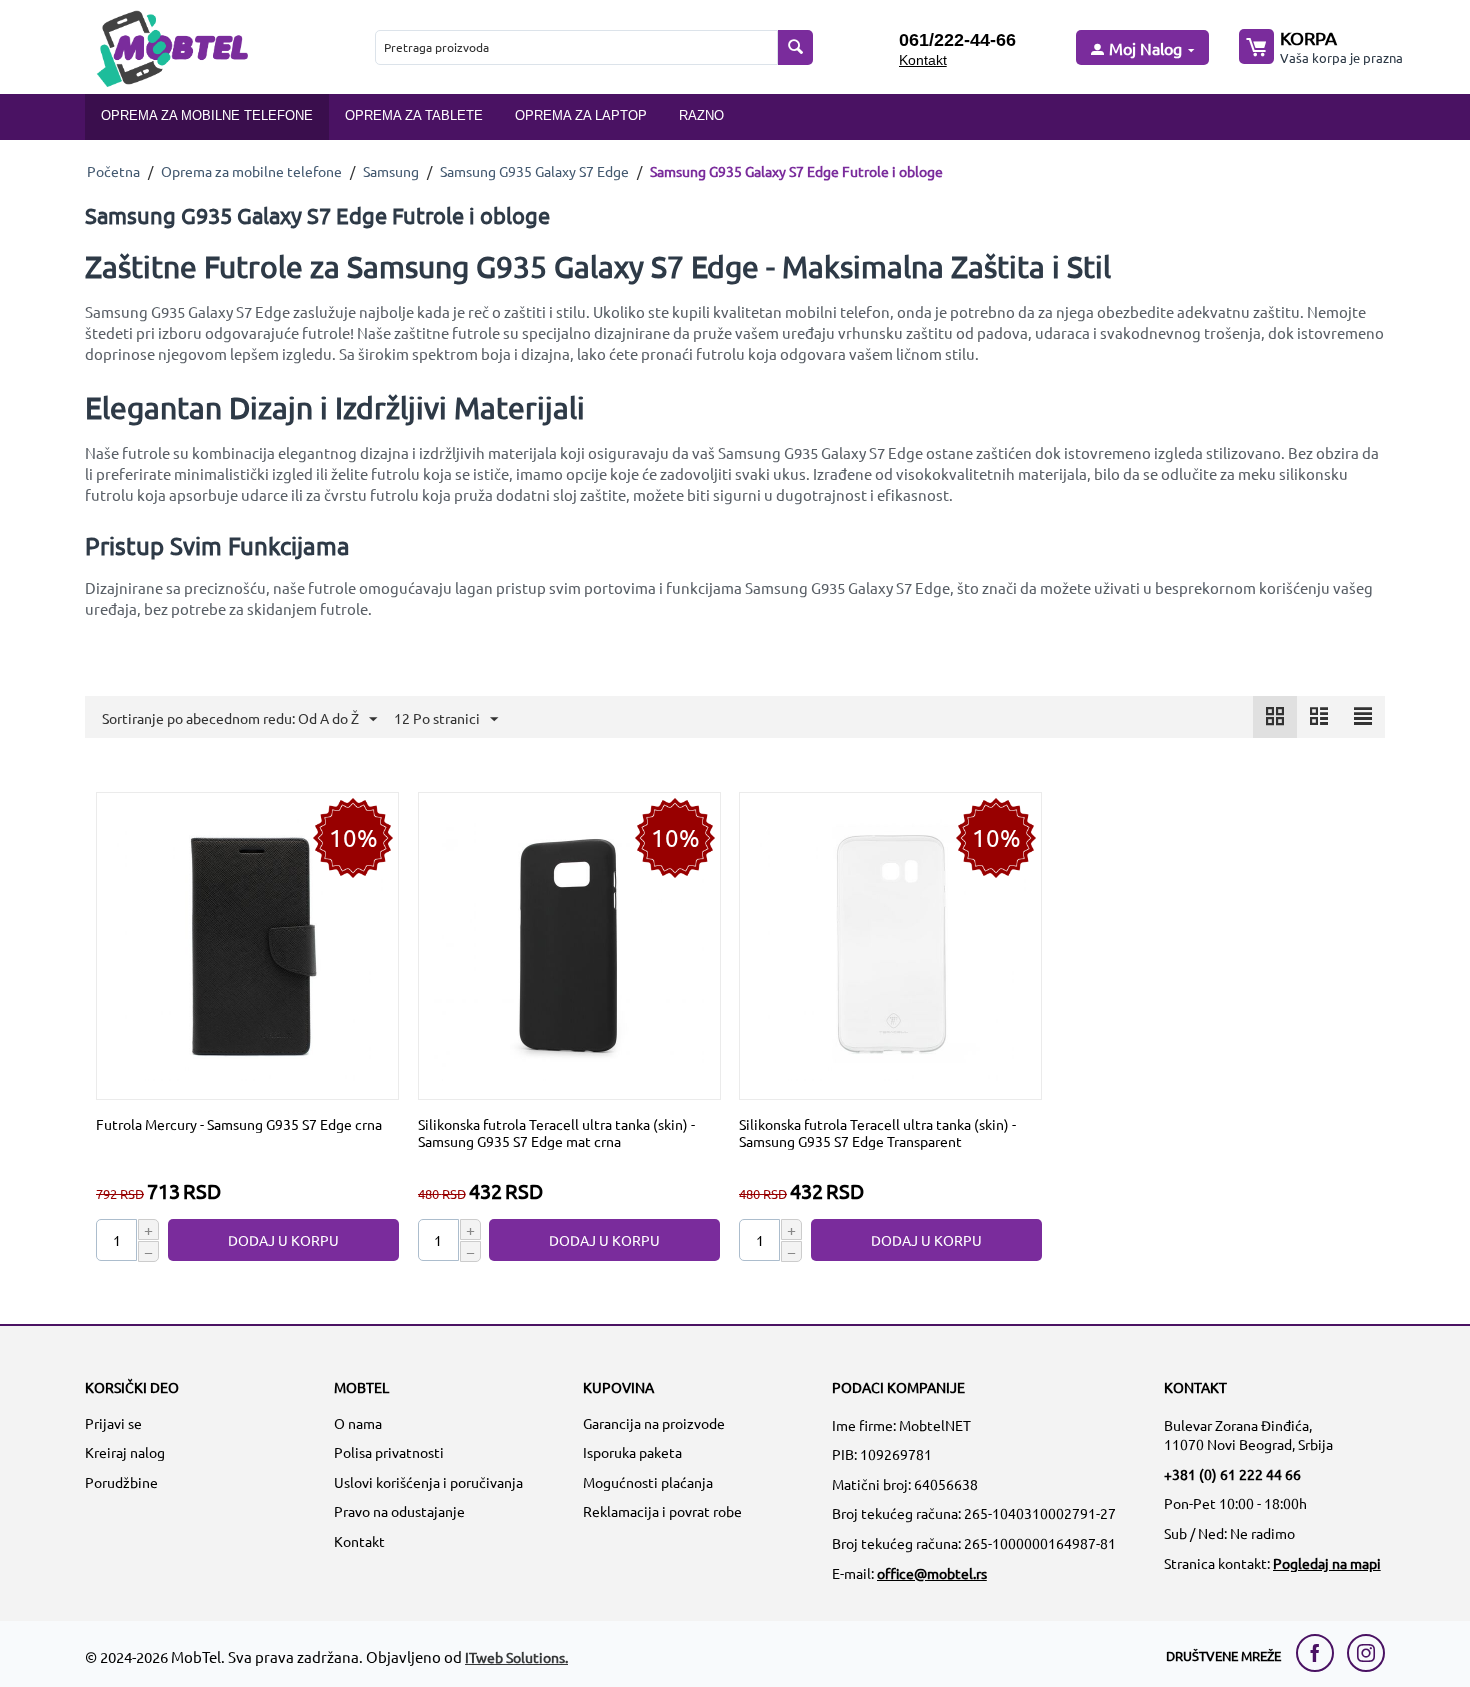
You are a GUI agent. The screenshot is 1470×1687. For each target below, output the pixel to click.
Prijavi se (113, 1423)
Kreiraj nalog (125, 1452)
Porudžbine (121, 1482)
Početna (113, 171)
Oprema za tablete (414, 115)
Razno (701, 115)
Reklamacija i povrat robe (662, 1511)
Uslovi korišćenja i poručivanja (428, 1482)
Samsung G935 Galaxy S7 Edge (534, 171)
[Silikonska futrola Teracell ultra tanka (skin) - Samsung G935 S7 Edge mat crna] (569, 944)
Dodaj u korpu (283, 1240)
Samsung (391, 171)
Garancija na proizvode (654, 1423)
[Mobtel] (172, 46)
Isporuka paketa (632, 1452)
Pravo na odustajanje (399, 1511)
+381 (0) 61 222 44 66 (1232, 1474)
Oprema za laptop (581, 115)
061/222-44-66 (957, 40)
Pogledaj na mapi (1327, 1563)
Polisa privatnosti (389, 1452)
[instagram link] (1366, 1653)
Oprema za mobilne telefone (207, 115)
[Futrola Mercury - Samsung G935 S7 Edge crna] (248, 944)
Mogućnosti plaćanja (648, 1482)
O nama (358, 1423)
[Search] (795, 47)
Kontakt (923, 60)
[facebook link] (1320, 1653)
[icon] (1275, 717)
